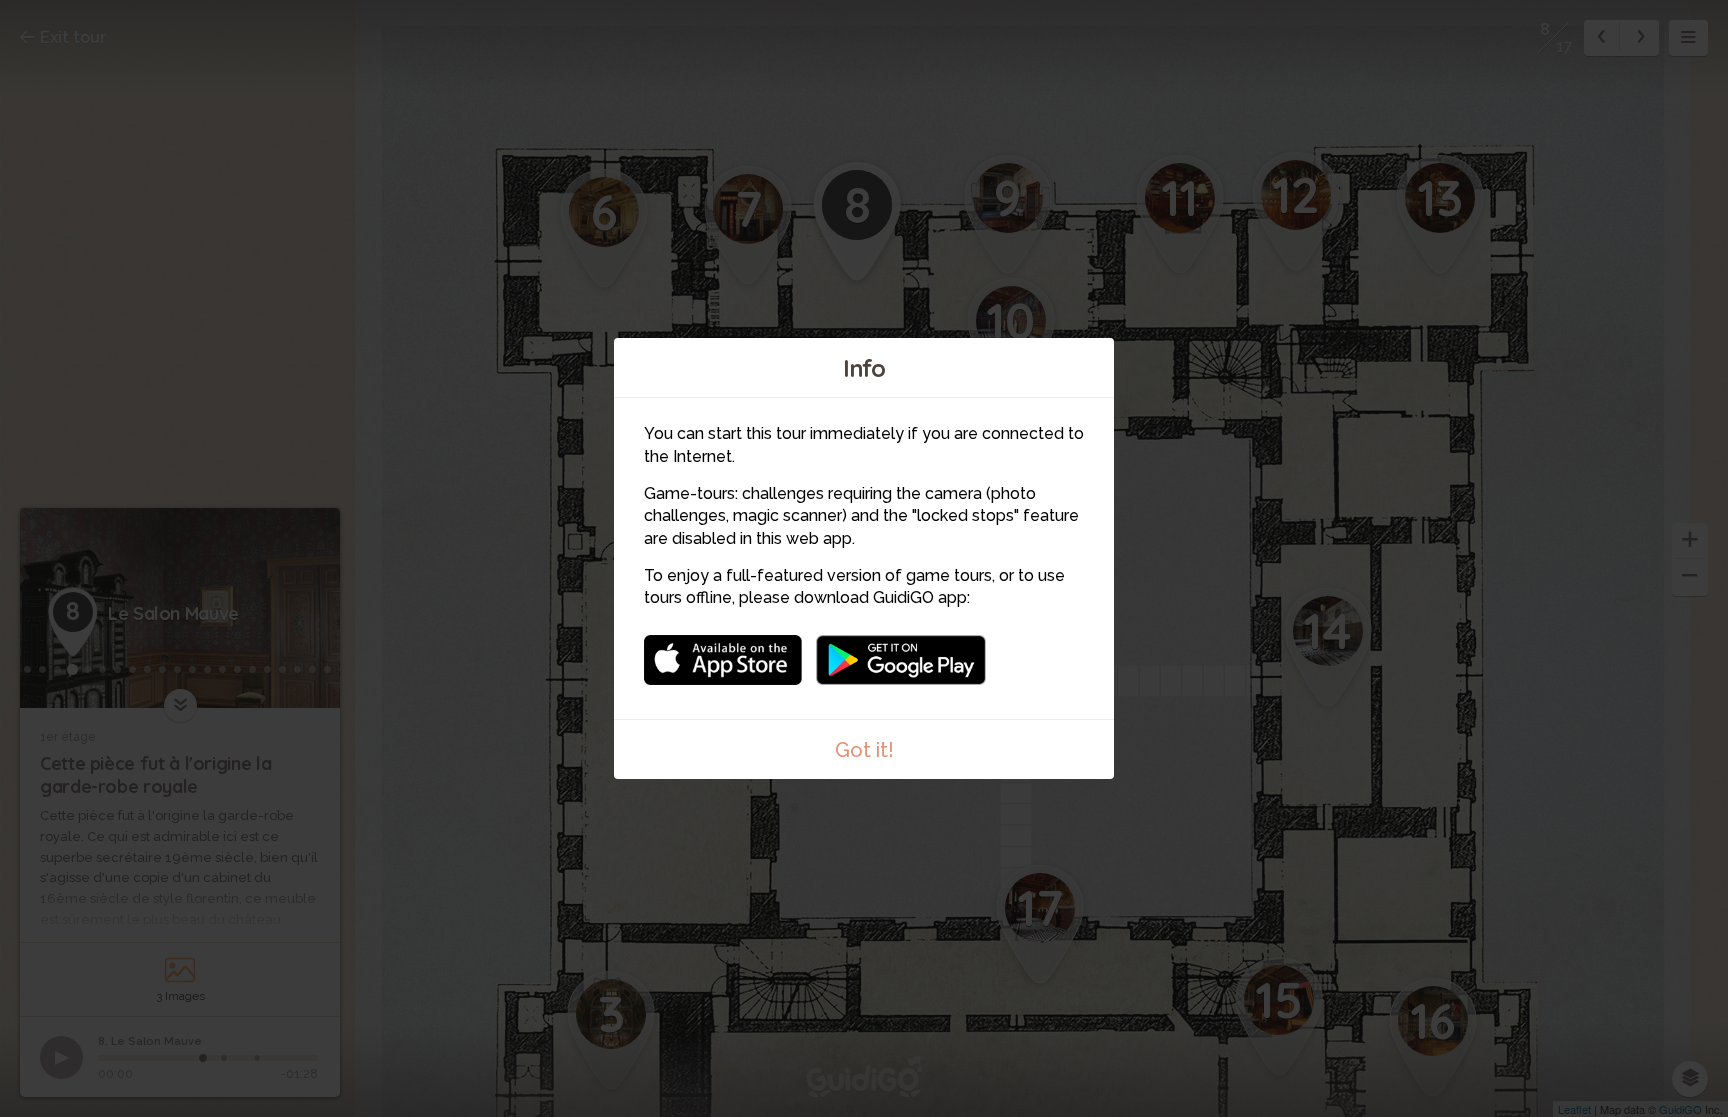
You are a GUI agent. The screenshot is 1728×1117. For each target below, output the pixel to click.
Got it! (864, 750)
